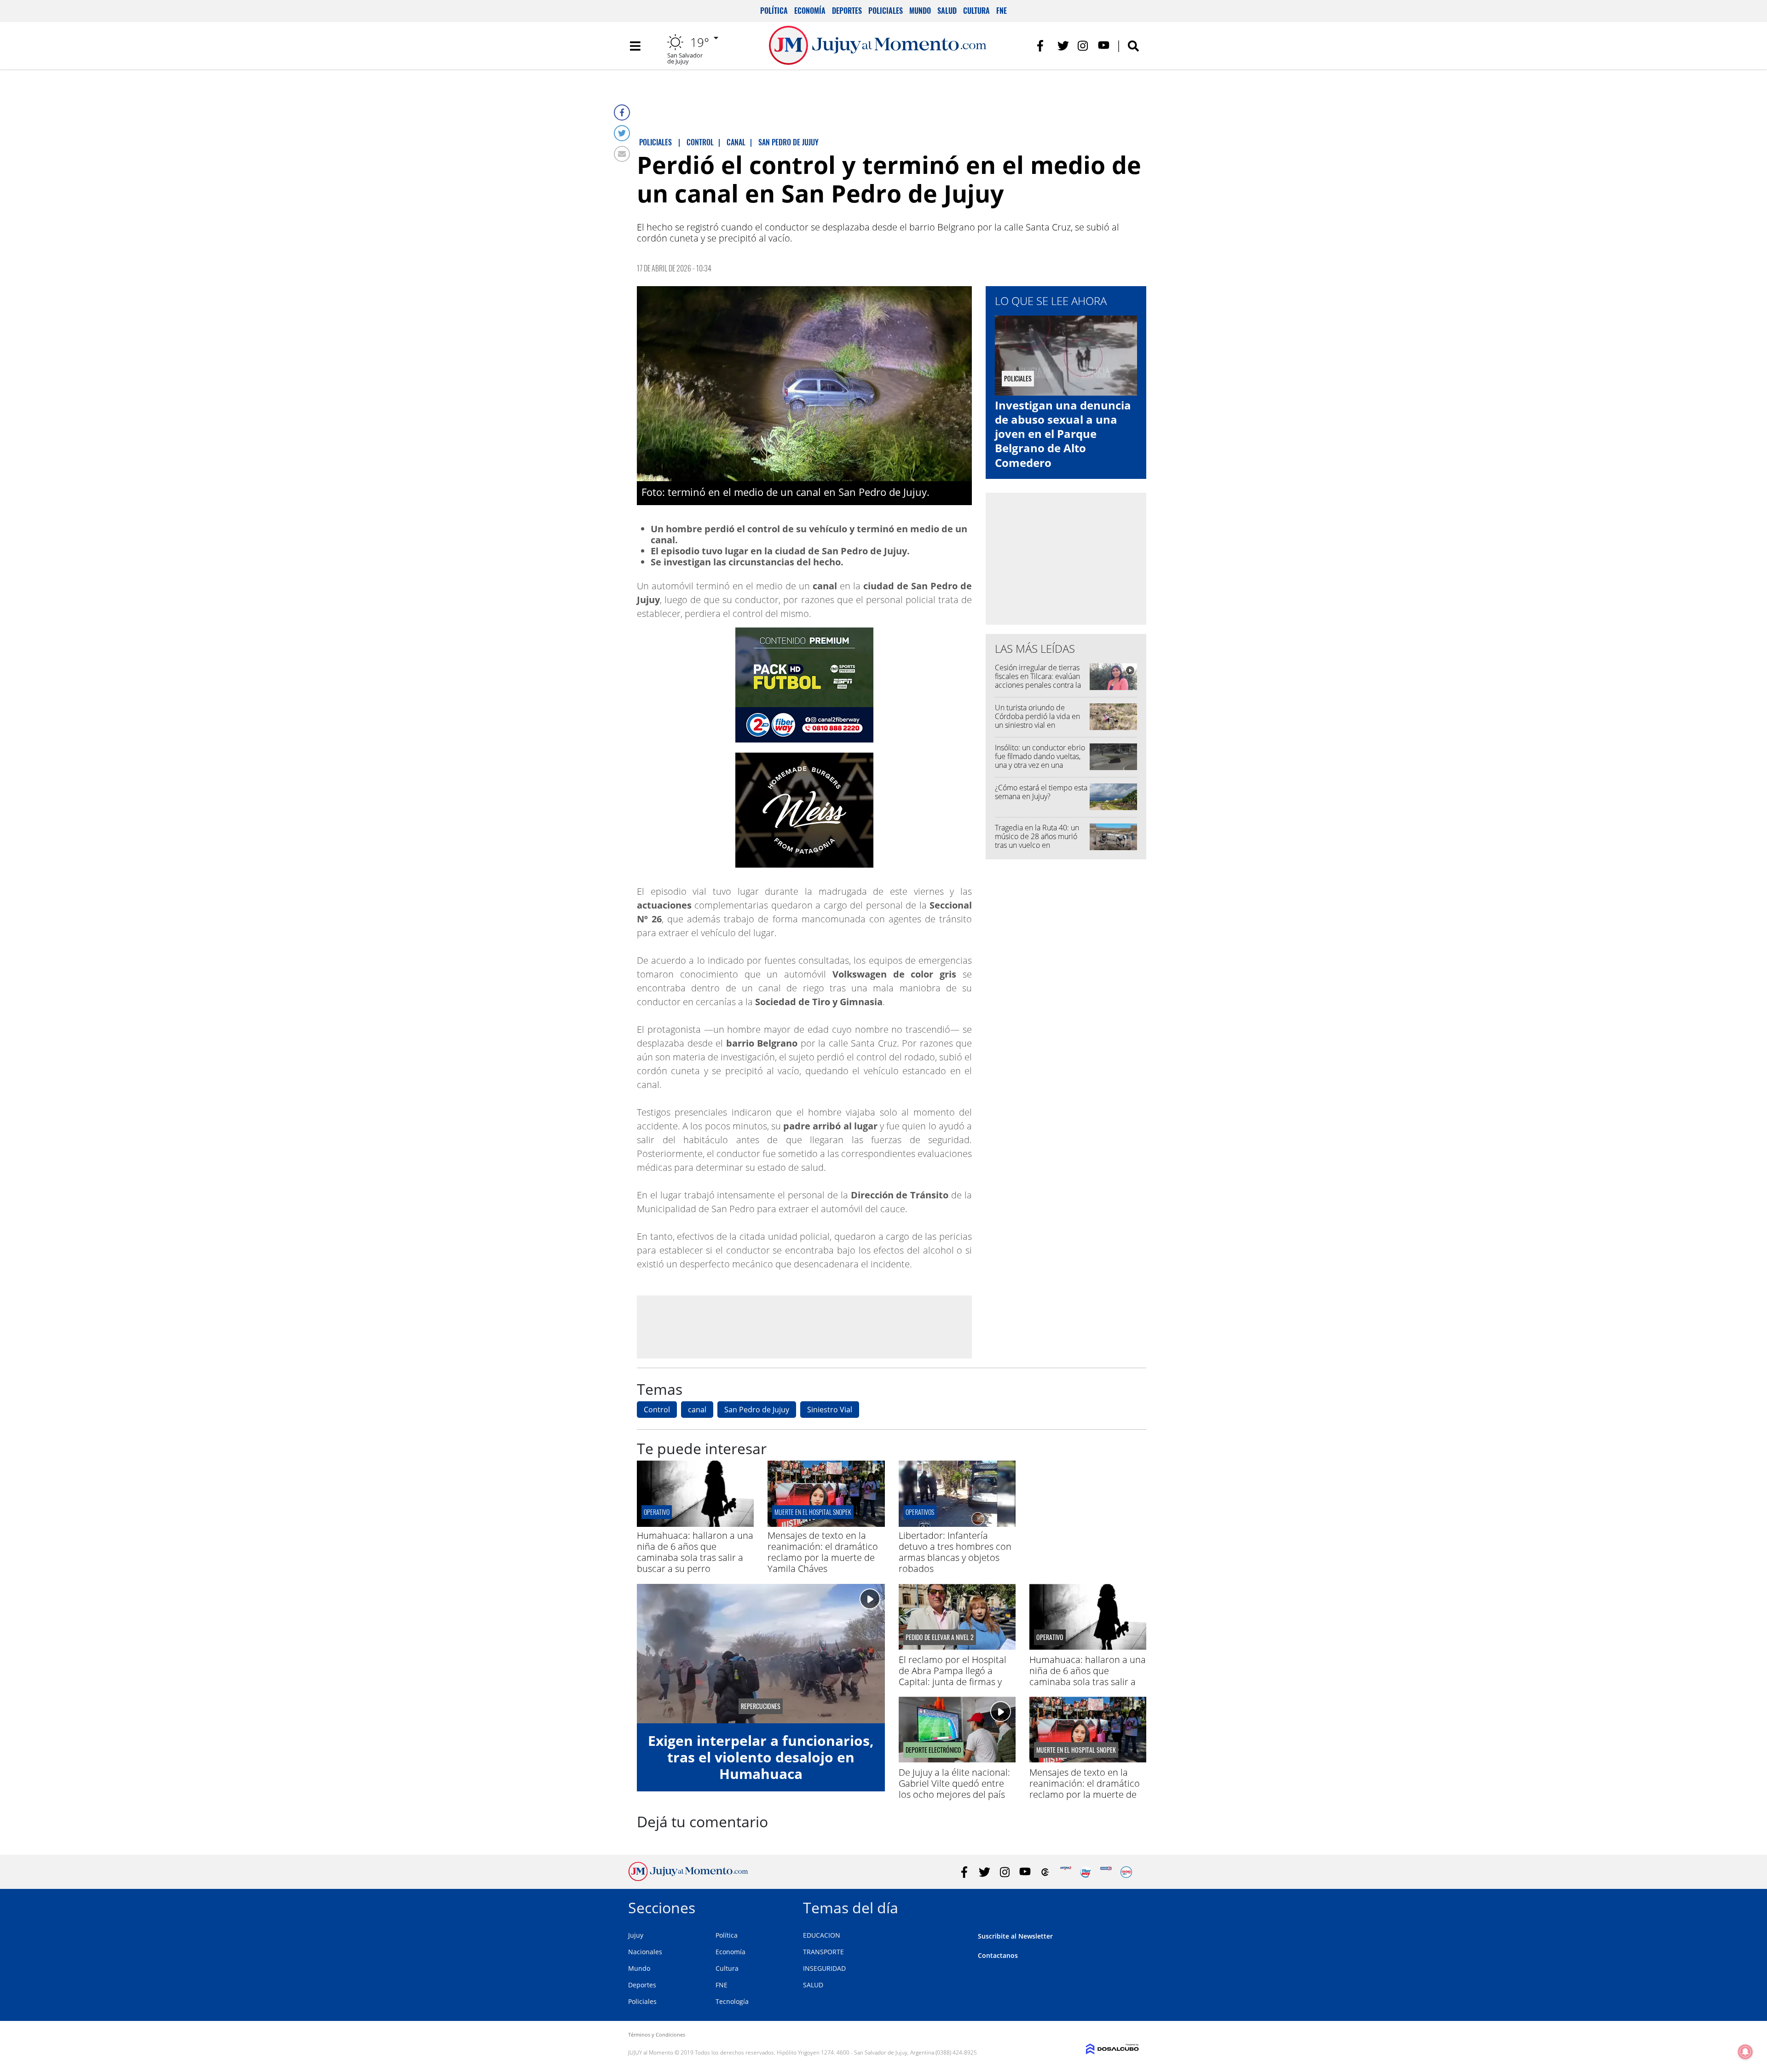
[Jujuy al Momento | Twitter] (1063, 46)
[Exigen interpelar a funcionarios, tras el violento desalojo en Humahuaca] (761, 1654)
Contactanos (998, 1955)
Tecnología (732, 2001)
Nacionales (645, 1952)
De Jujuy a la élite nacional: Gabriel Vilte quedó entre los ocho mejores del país (954, 1783)
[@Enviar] (622, 154)
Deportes (847, 11)
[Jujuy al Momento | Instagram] (1083, 46)
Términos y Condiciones (657, 2035)
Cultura (976, 11)
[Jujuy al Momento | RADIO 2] (1106, 1872)
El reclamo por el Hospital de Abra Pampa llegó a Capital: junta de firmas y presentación (953, 1676)
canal (697, 1410)
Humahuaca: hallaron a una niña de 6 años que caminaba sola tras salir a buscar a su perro (695, 1552)
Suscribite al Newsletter (1015, 1936)
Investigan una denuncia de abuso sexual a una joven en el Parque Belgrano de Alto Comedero (1063, 434)
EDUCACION (822, 1935)
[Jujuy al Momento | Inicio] (1129, 1906)
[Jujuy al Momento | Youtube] (1104, 46)
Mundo (920, 11)
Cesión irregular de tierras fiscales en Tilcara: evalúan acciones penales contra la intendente (1038, 681)
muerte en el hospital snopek (813, 1512)
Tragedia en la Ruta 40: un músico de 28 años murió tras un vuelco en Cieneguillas (1037, 841)
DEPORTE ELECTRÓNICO (933, 1750)
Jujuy (636, 1935)
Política (774, 11)
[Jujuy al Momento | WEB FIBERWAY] (1086, 1872)
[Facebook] (622, 112)
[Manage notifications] (1745, 2052)
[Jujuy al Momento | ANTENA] (1065, 1872)
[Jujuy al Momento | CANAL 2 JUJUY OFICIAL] (1045, 1872)
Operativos (920, 1512)
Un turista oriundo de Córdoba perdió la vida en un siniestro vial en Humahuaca (1037, 721)
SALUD (813, 1985)
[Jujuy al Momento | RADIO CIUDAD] (1126, 1872)
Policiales (886, 11)
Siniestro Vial (830, 1410)
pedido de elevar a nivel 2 (940, 1637)
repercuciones (761, 1706)
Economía (810, 11)
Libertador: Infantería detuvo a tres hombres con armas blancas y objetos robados (955, 1552)
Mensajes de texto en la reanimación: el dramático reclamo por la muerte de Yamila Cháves (823, 1552)
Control (657, 1410)
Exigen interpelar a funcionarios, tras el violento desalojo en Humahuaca (761, 1757)
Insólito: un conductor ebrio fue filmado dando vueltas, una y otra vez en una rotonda (1040, 761)
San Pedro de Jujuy (757, 1410)
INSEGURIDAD (824, 1968)
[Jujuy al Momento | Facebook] (1043, 46)
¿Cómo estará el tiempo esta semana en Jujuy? (1041, 792)
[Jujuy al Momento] (688, 1878)
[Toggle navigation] (635, 46)
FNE (1002, 11)
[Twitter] (622, 133)
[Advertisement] (804, 1327)
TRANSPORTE (823, 1952)
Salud (947, 11)
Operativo (657, 1512)
